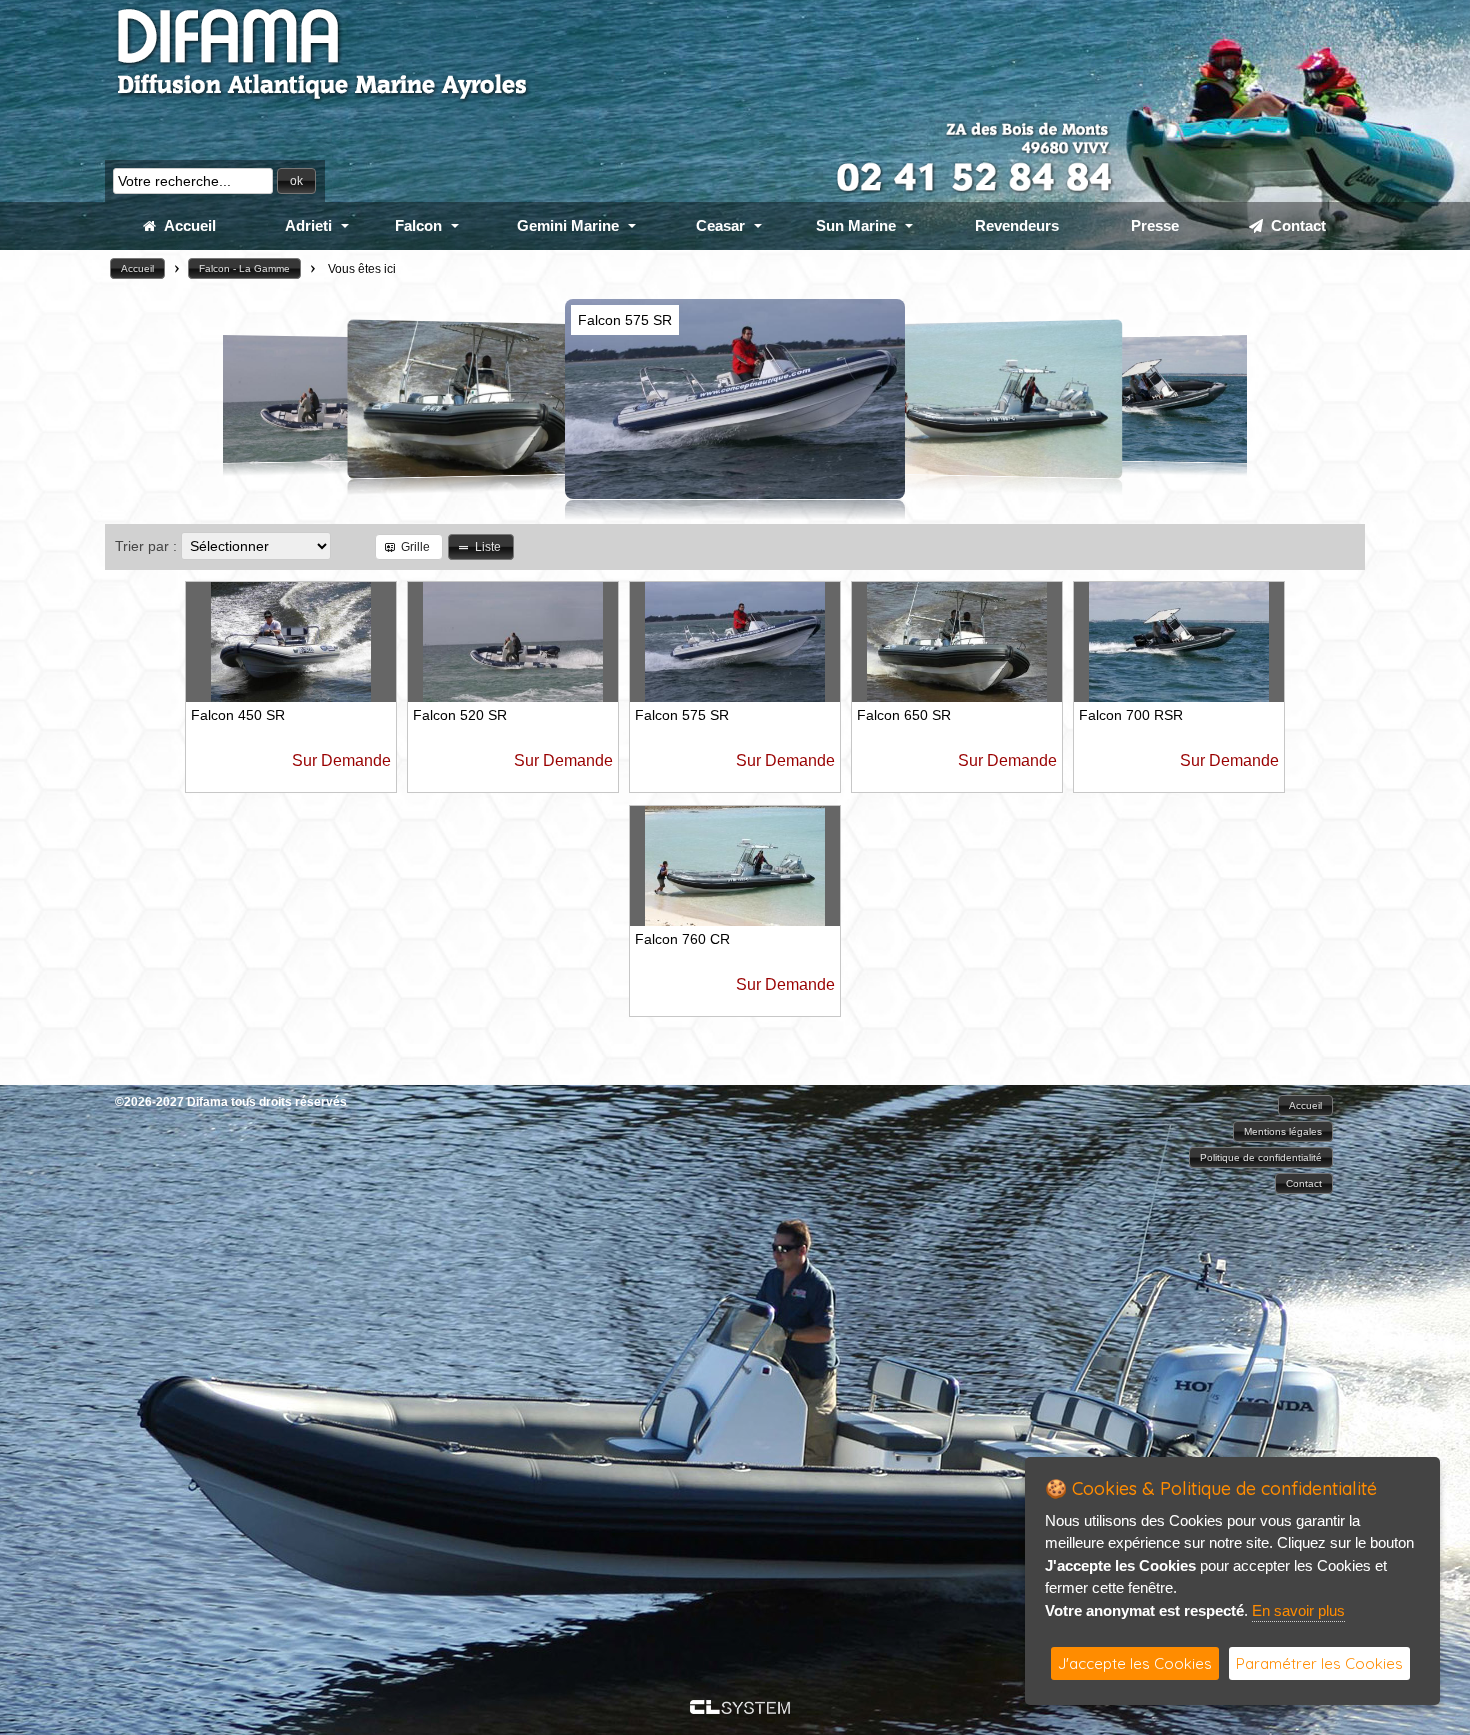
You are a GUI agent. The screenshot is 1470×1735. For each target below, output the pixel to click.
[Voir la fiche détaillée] (291, 696)
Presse (1155, 225)
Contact (1294, 225)
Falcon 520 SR (460, 715)
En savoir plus (1298, 1610)
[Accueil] (323, 99)
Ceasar (720, 225)
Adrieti (308, 225)
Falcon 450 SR (238, 715)
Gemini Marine (568, 225)
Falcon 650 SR (904, 715)
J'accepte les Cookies (1135, 1663)
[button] (296, 181)
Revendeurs (1017, 225)
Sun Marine (856, 225)
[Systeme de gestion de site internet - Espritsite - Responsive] (740, 1708)
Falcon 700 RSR (1131, 715)
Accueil (186, 225)
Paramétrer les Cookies (1319, 1663)
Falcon (418, 225)
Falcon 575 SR (682, 715)
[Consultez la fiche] (332, 398)
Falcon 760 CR (682, 939)
